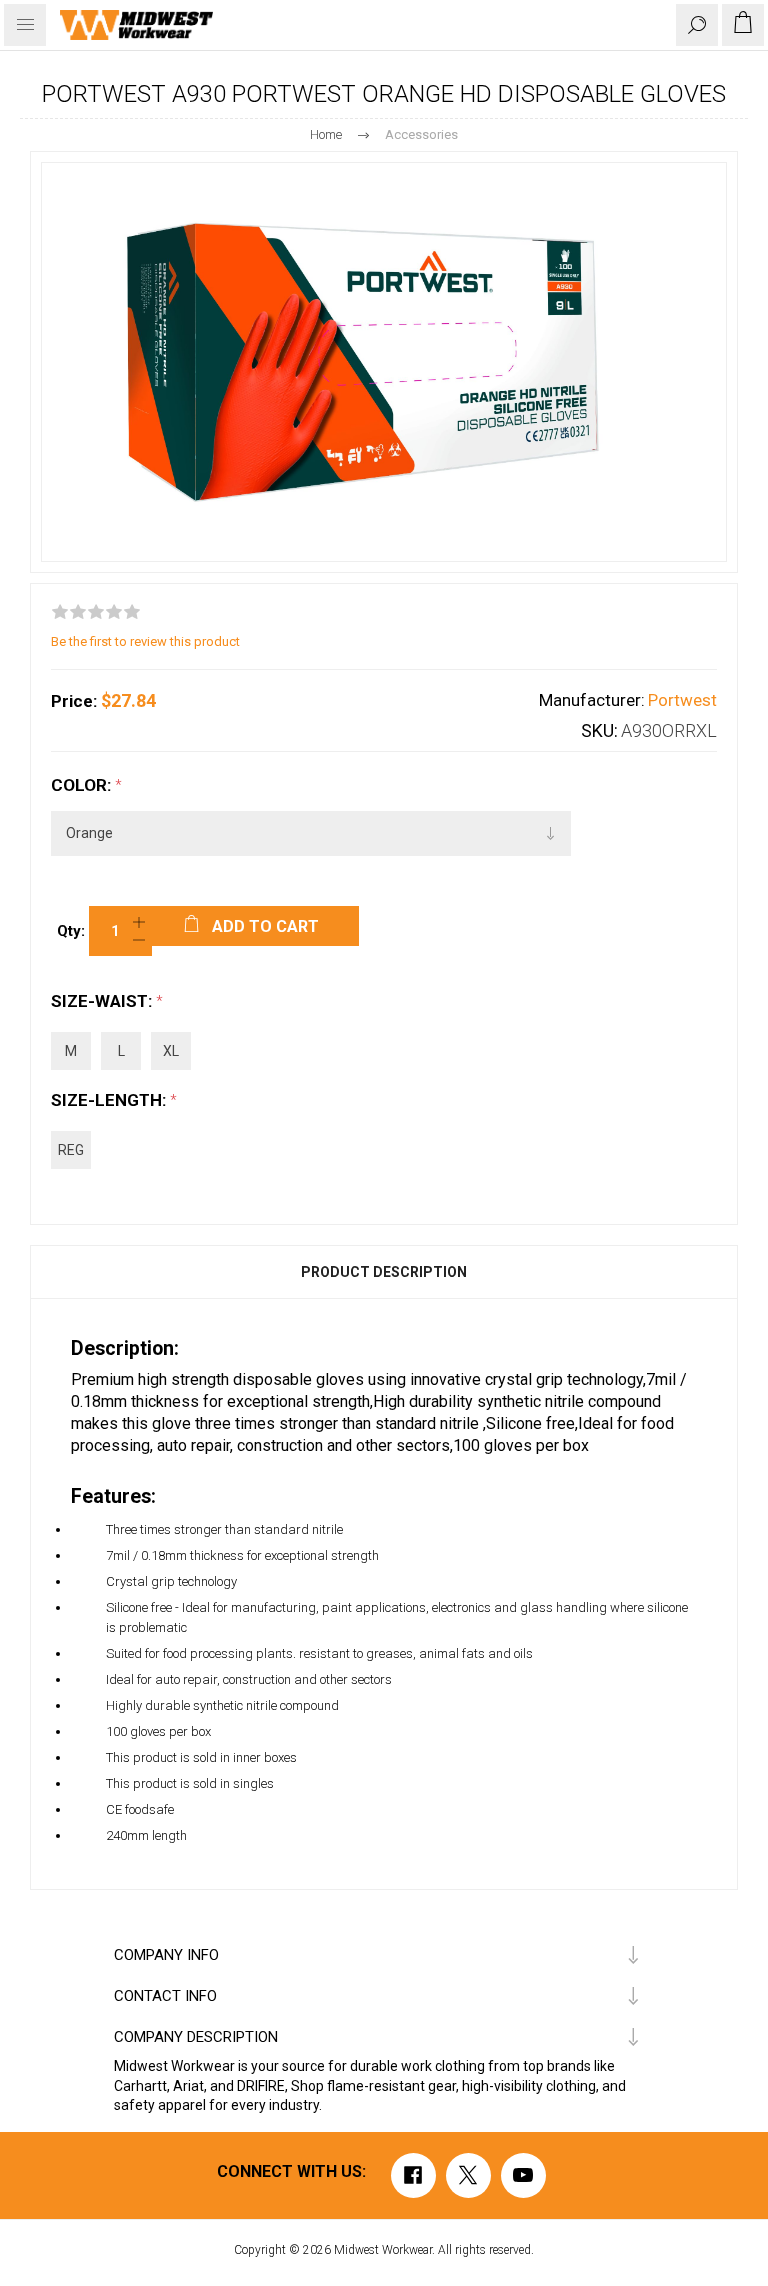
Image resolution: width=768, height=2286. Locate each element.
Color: (83, 785)
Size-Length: (110, 1100)
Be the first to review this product (145, 641)
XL (171, 1051)
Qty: (71, 931)
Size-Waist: (103, 1001)
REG (71, 1150)
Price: (74, 701)
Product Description (384, 1272)
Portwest (682, 700)
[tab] (384, 1272)
